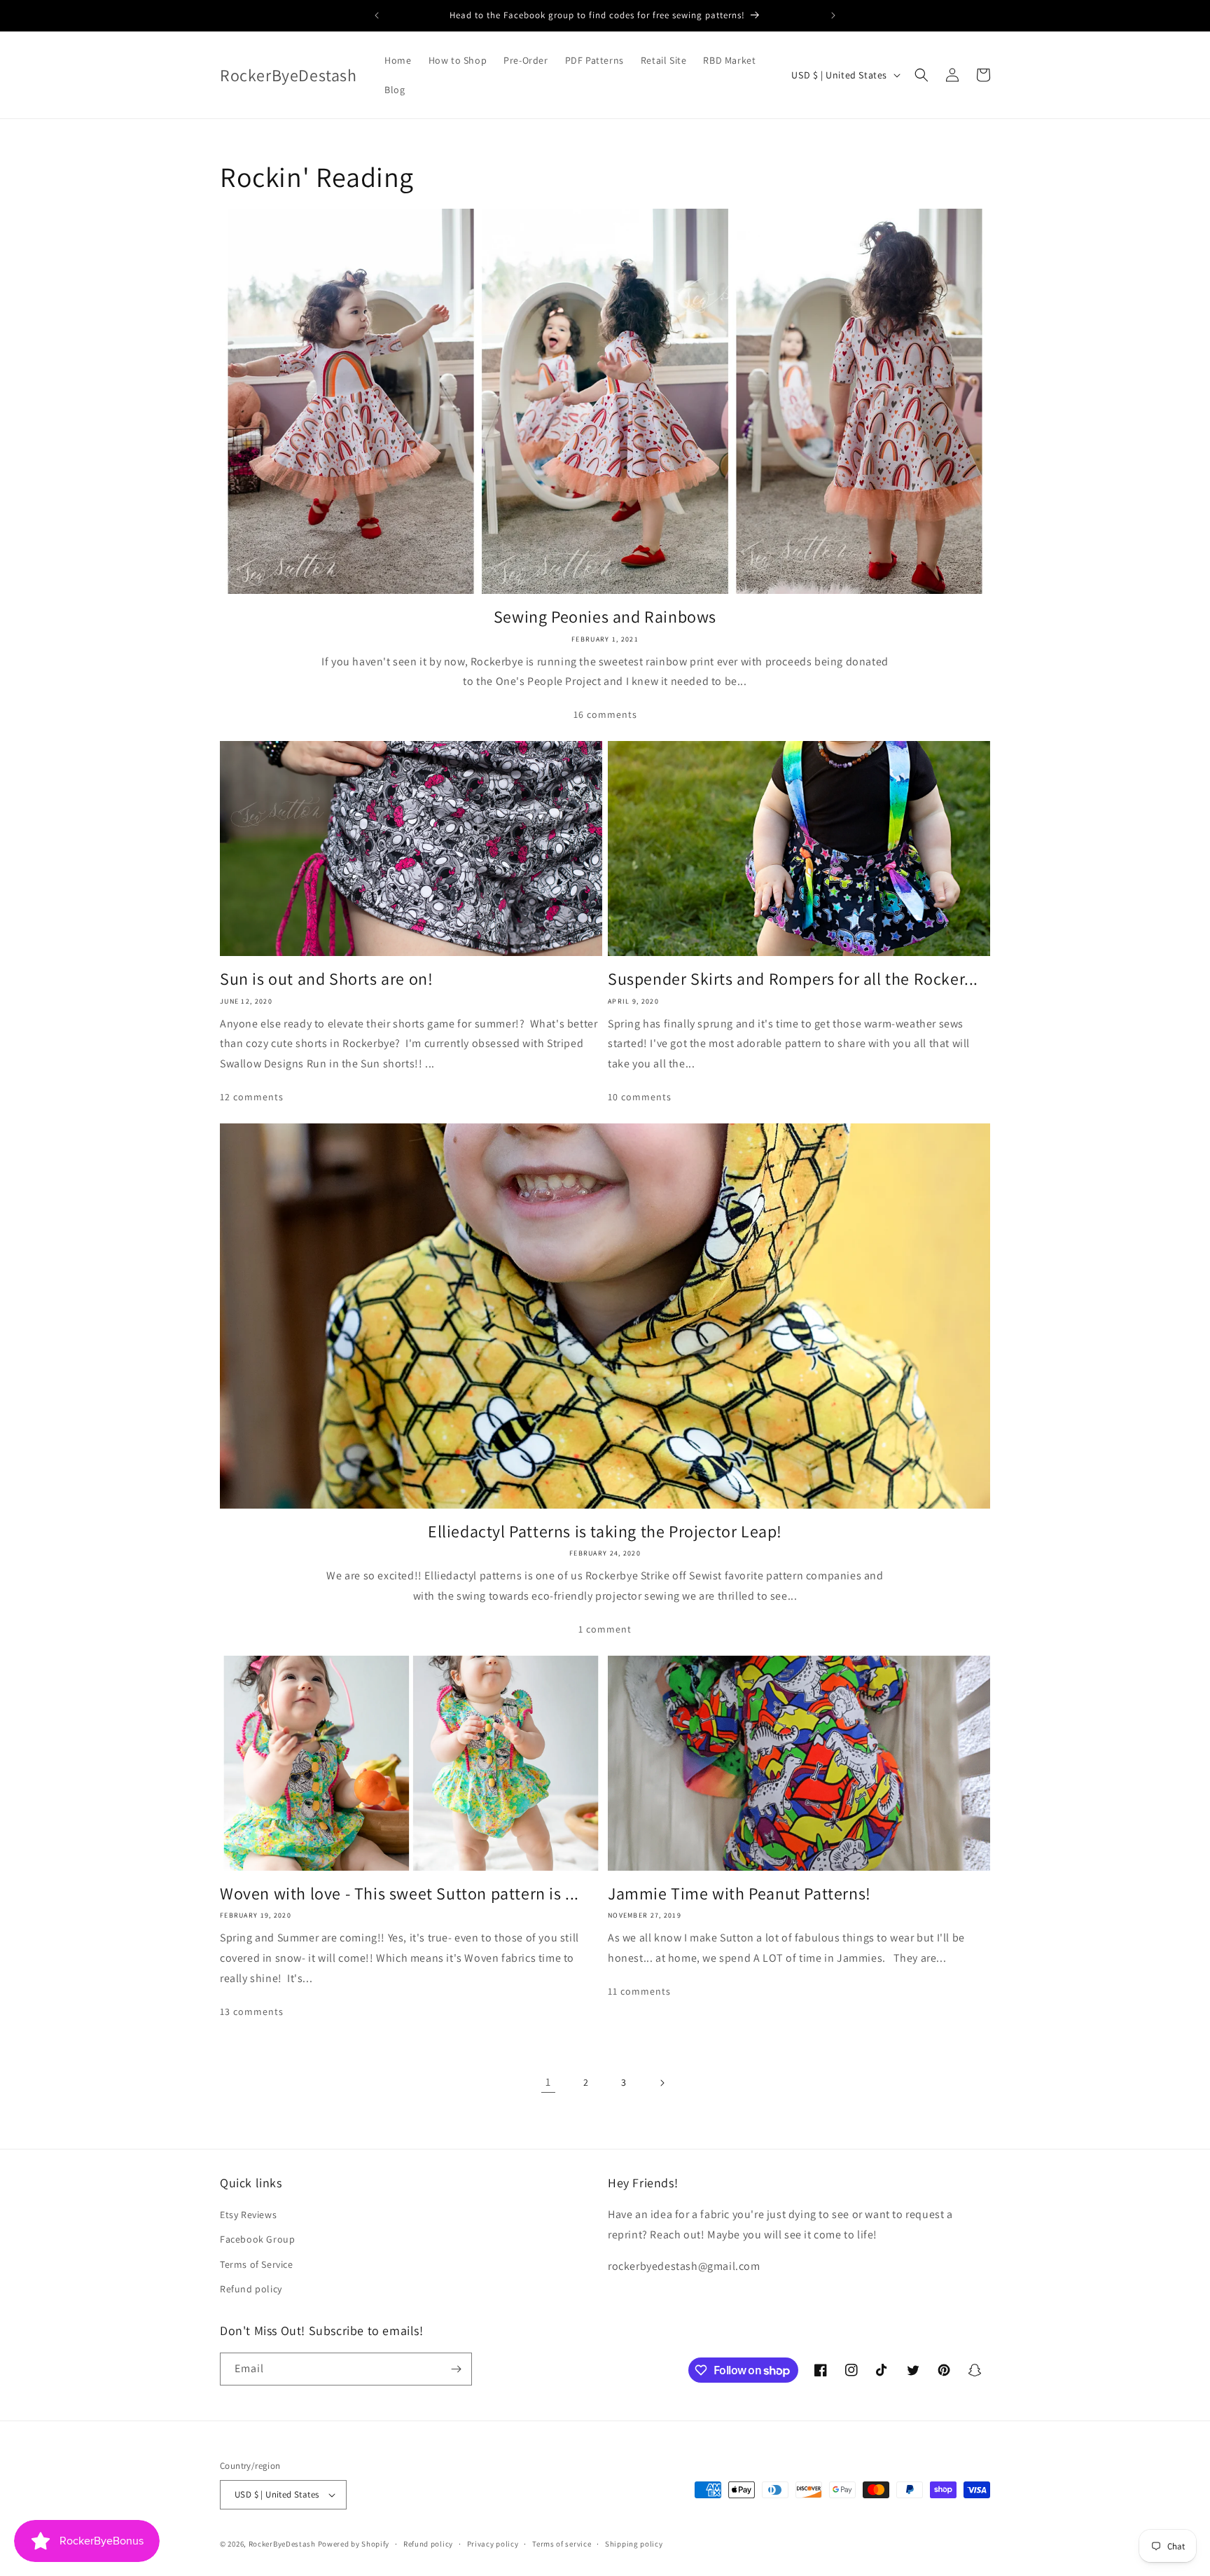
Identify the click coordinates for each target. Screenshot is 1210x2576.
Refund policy (251, 2289)
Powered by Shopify (354, 2544)
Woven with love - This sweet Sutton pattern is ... (399, 1893)
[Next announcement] (833, 15)
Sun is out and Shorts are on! (326, 979)
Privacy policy (493, 2544)
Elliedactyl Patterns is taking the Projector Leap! (605, 1531)
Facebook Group (257, 2239)
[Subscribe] (456, 2369)
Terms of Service (257, 2264)
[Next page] (662, 2083)
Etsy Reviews (248, 2215)
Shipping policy (634, 2544)
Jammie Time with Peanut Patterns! (739, 1893)
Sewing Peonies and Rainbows (605, 617)
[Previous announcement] (377, 15)
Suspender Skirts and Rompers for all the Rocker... (793, 979)
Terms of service (562, 2544)
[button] (922, 75)
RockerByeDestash (282, 2544)
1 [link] (548, 2082)
